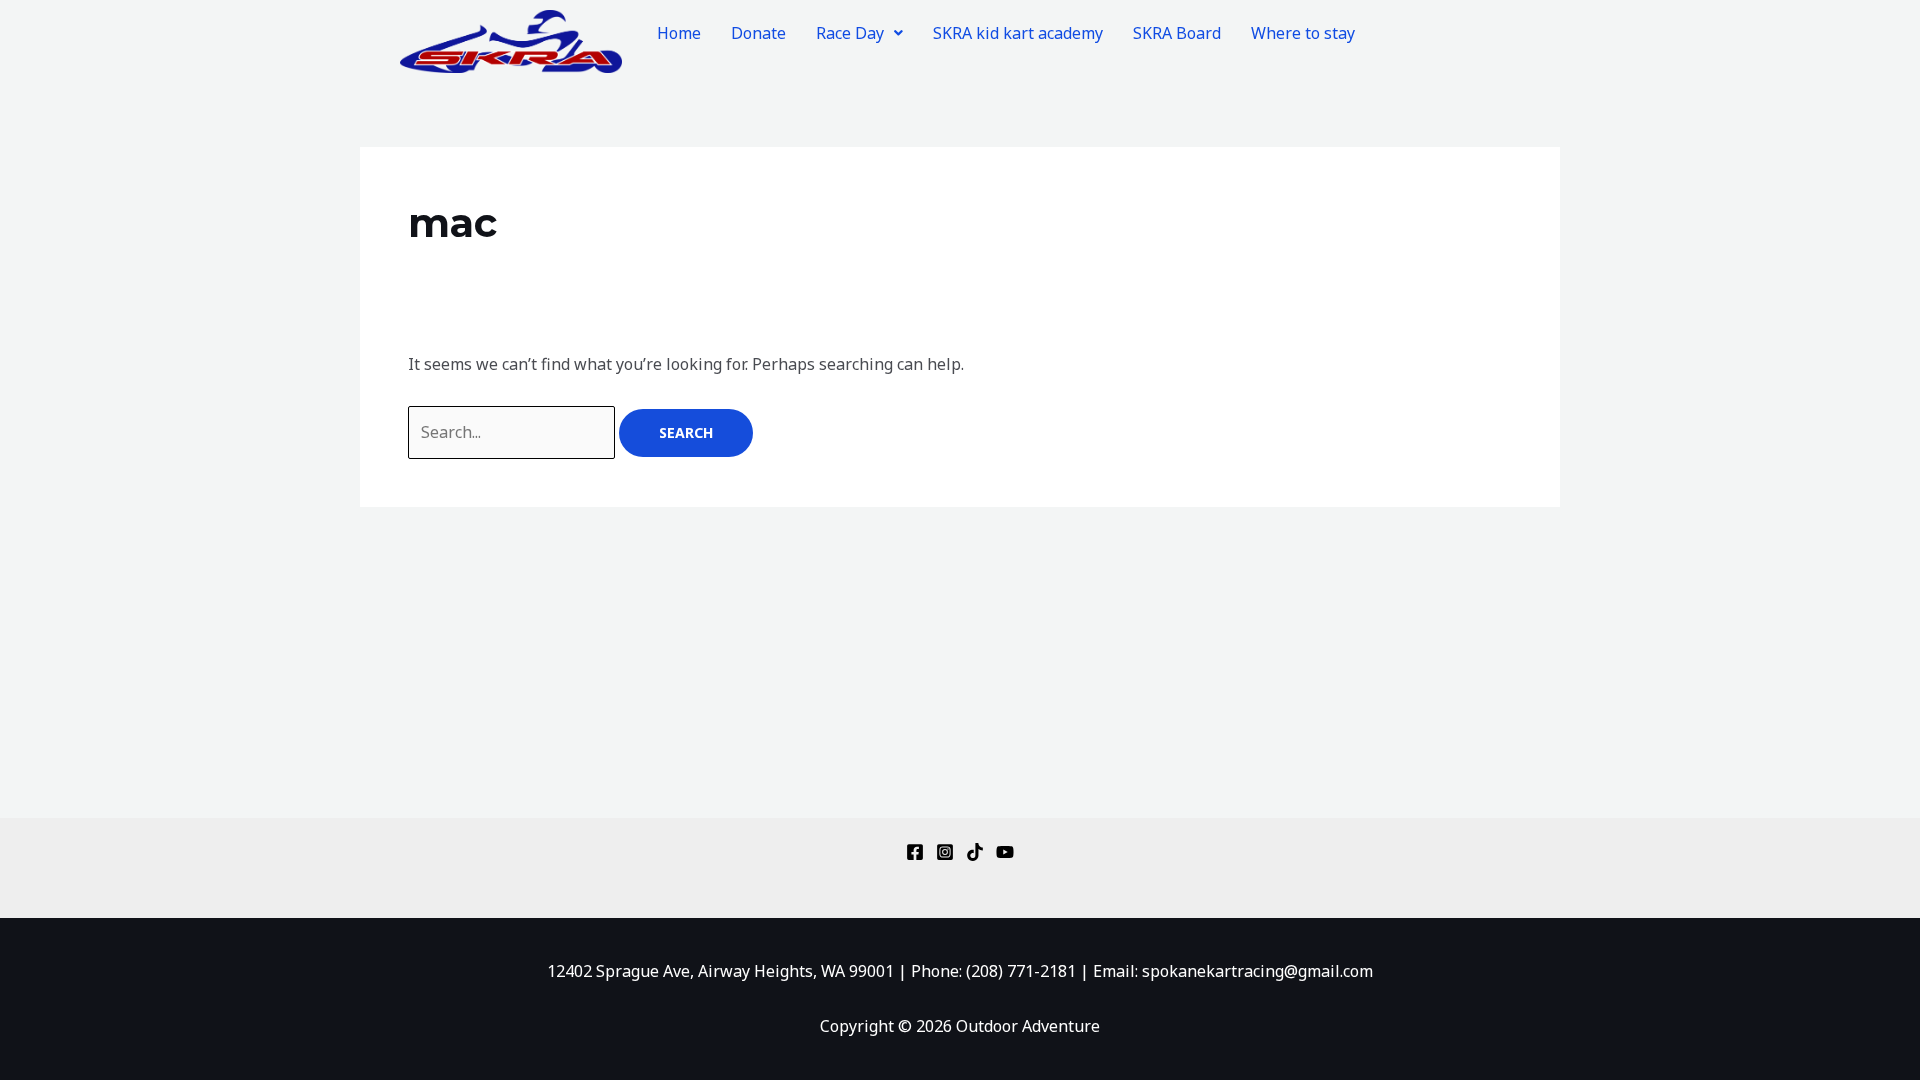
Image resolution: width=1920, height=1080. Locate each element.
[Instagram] (945, 852)
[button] (859, 33)
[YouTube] (1005, 852)
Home (679, 33)
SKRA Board (1177, 33)
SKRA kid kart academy (1018, 33)
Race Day (850, 33)
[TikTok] (975, 852)
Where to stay (1303, 33)
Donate (758, 33)
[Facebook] (915, 852)
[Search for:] (513, 432)
